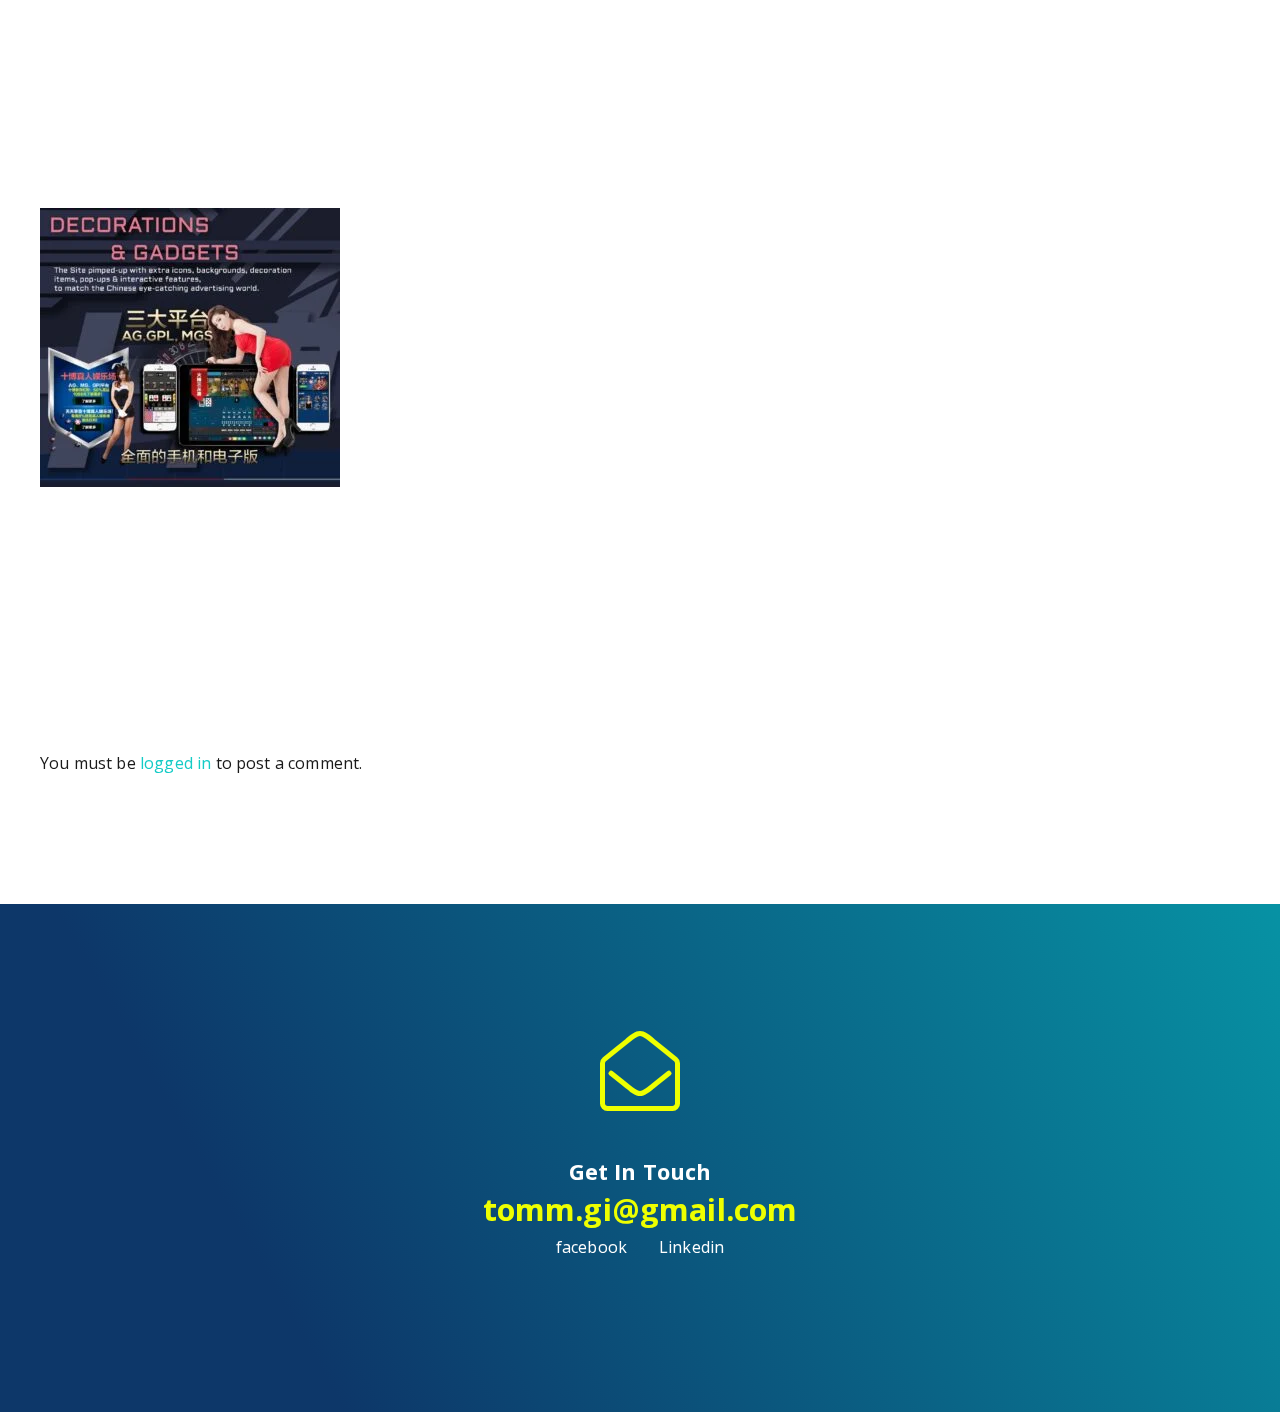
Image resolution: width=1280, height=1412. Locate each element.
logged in (175, 763)
